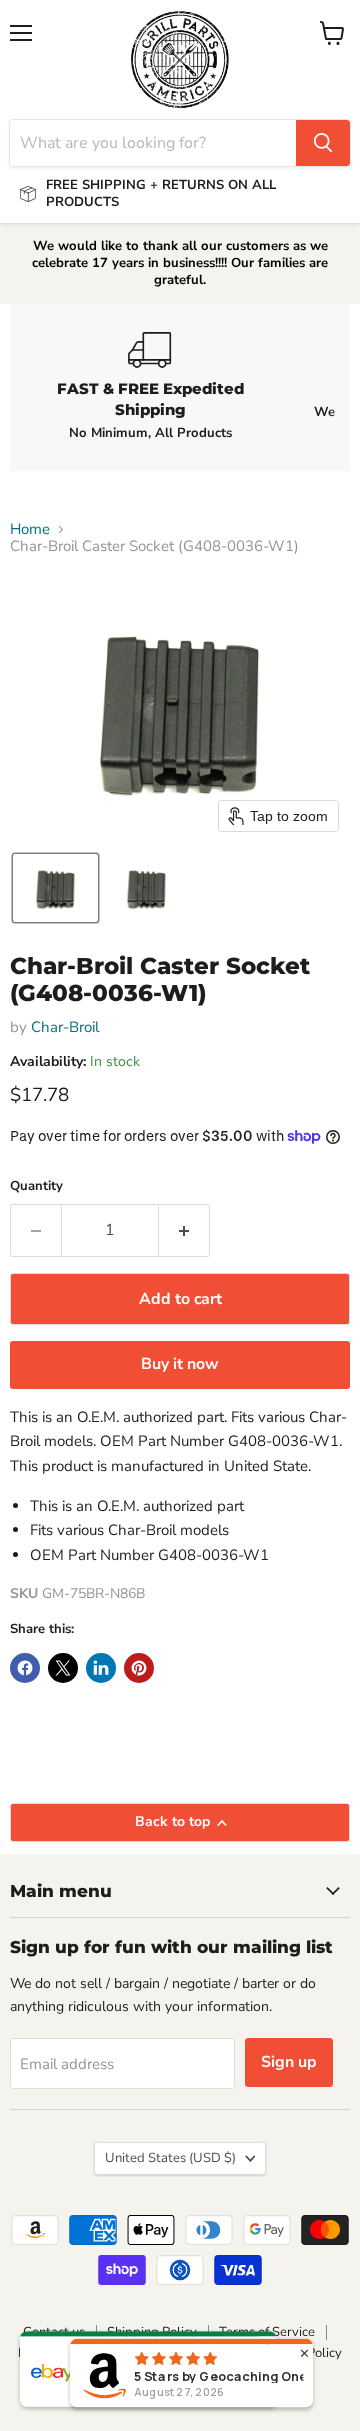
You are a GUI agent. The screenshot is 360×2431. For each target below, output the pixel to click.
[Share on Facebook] (25, 1668)
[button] (55, 888)
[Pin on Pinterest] (139, 1668)
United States (170, 2158)
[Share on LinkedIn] (101, 1668)
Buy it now (180, 1364)
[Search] (323, 143)
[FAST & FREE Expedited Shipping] (150, 387)
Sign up (289, 2062)
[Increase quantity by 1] (184, 1230)
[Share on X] (63, 1668)
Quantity (36, 1186)
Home (30, 529)
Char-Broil (65, 1027)
